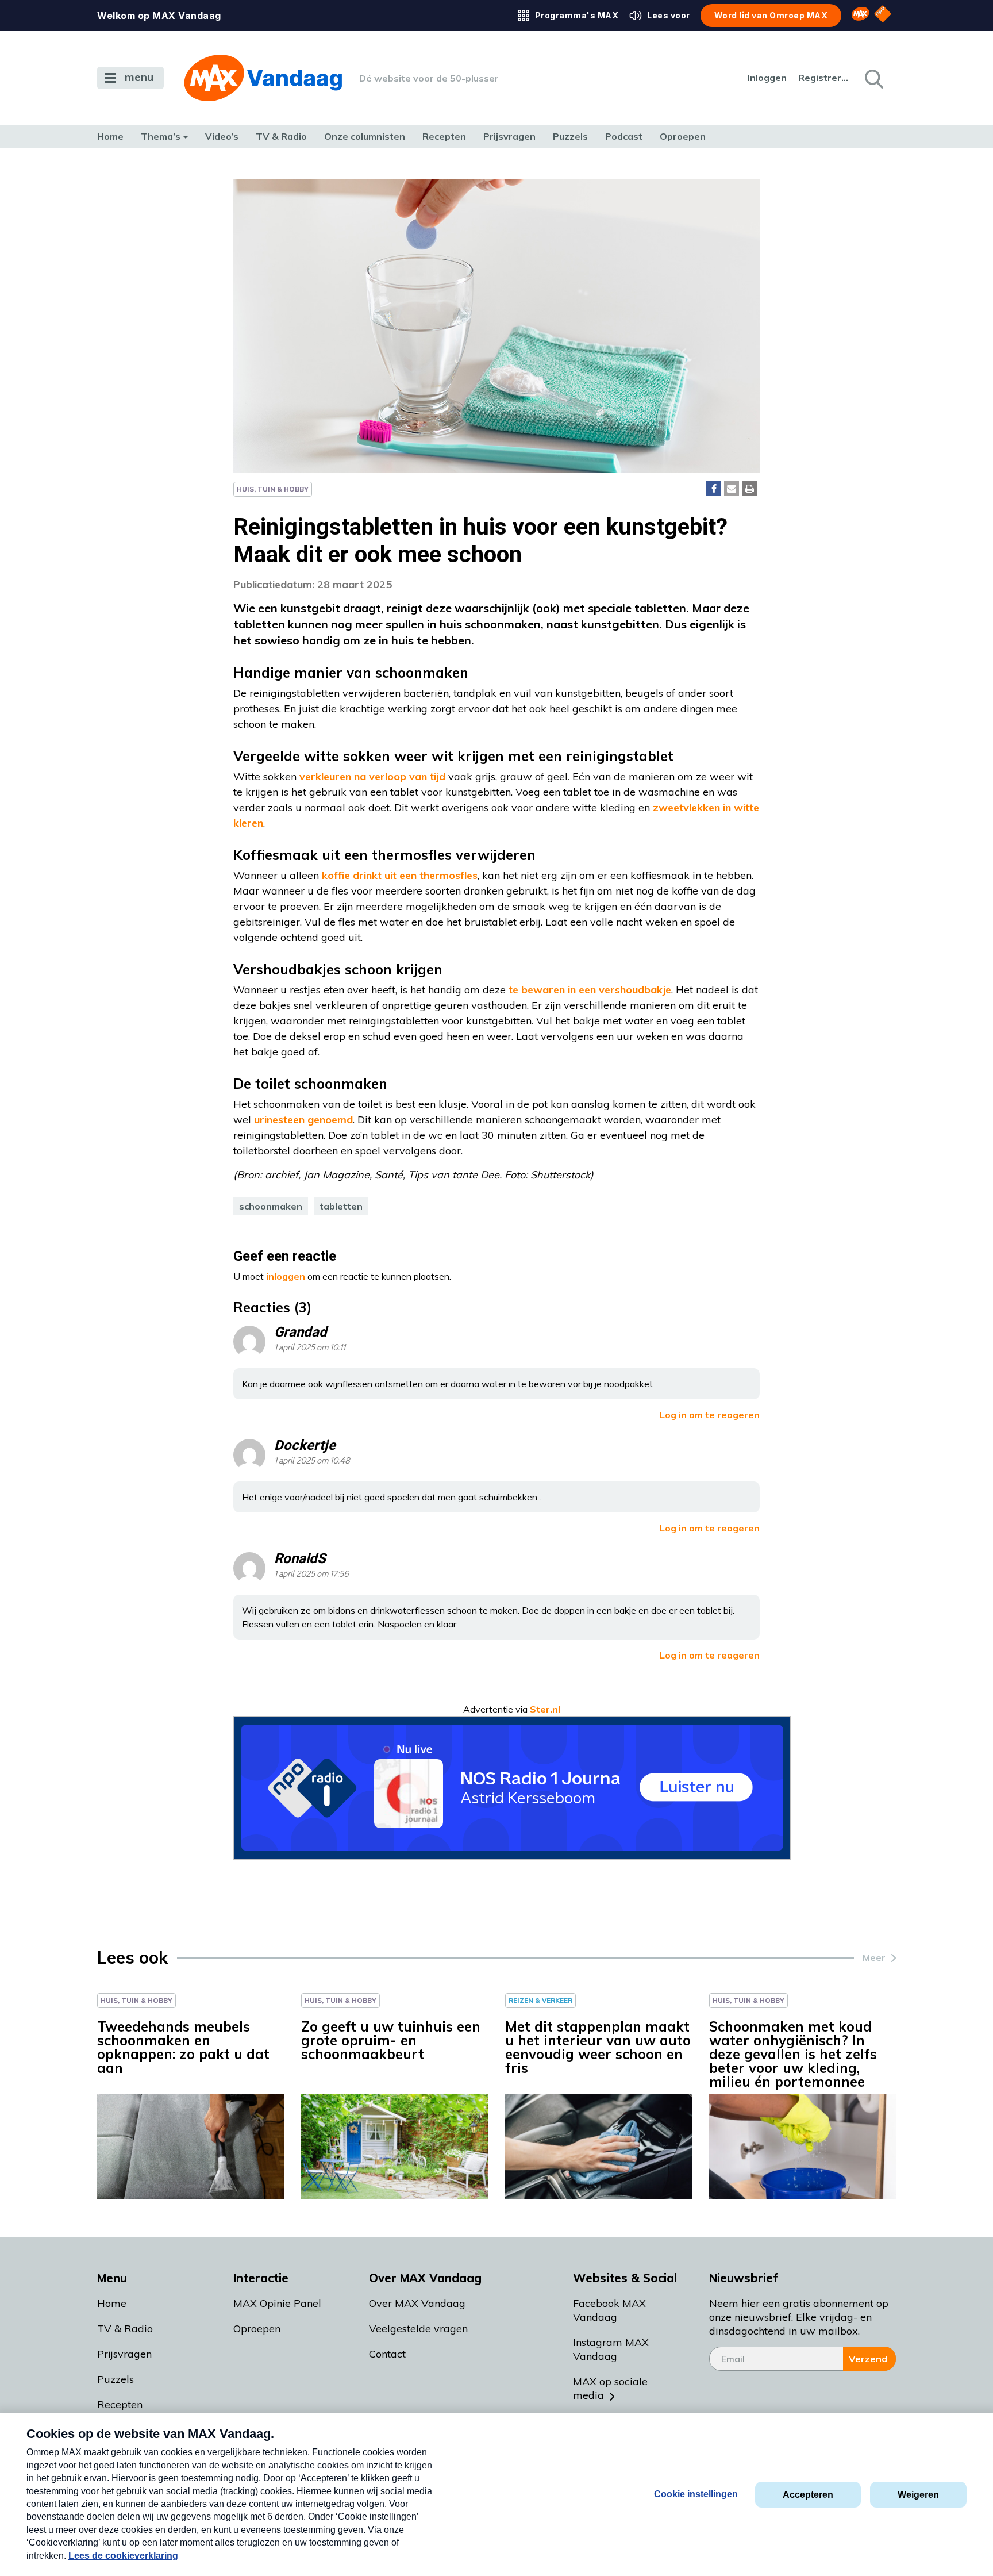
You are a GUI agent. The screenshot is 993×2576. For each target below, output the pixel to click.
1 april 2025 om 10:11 (310, 1348)
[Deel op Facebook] (714, 489)
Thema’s (161, 136)
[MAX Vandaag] (263, 78)
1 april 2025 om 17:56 (311, 1574)
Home (110, 136)
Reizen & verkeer (540, 2000)
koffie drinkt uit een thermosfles (400, 875)
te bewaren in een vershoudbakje (590, 990)
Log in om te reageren (710, 1415)
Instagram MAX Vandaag (611, 2349)
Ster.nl (545, 1709)
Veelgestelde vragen (418, 2329)
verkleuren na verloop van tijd (372, 776)
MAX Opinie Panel (277, 2303)
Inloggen (767, 78)
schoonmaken (271, 1206)
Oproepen (683, 136)
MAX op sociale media (610, 2388)
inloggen (286, 1276)
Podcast (624, 136)
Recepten (444, 136)
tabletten (341, 1206)
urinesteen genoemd (303, 1120)
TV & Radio (281, 136)
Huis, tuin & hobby (273, 489)
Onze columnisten (365, 136)
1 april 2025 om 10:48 (312, 1461)
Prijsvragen (509, 136)
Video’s (222, 136)
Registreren (824, 78)
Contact (387, 2354)
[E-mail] (732, 489)
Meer (874, 1957)
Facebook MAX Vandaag (609, 2310)
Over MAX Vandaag (417, 2303)
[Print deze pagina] (749, 489)
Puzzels (570, 136)
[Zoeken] (873, 78)
